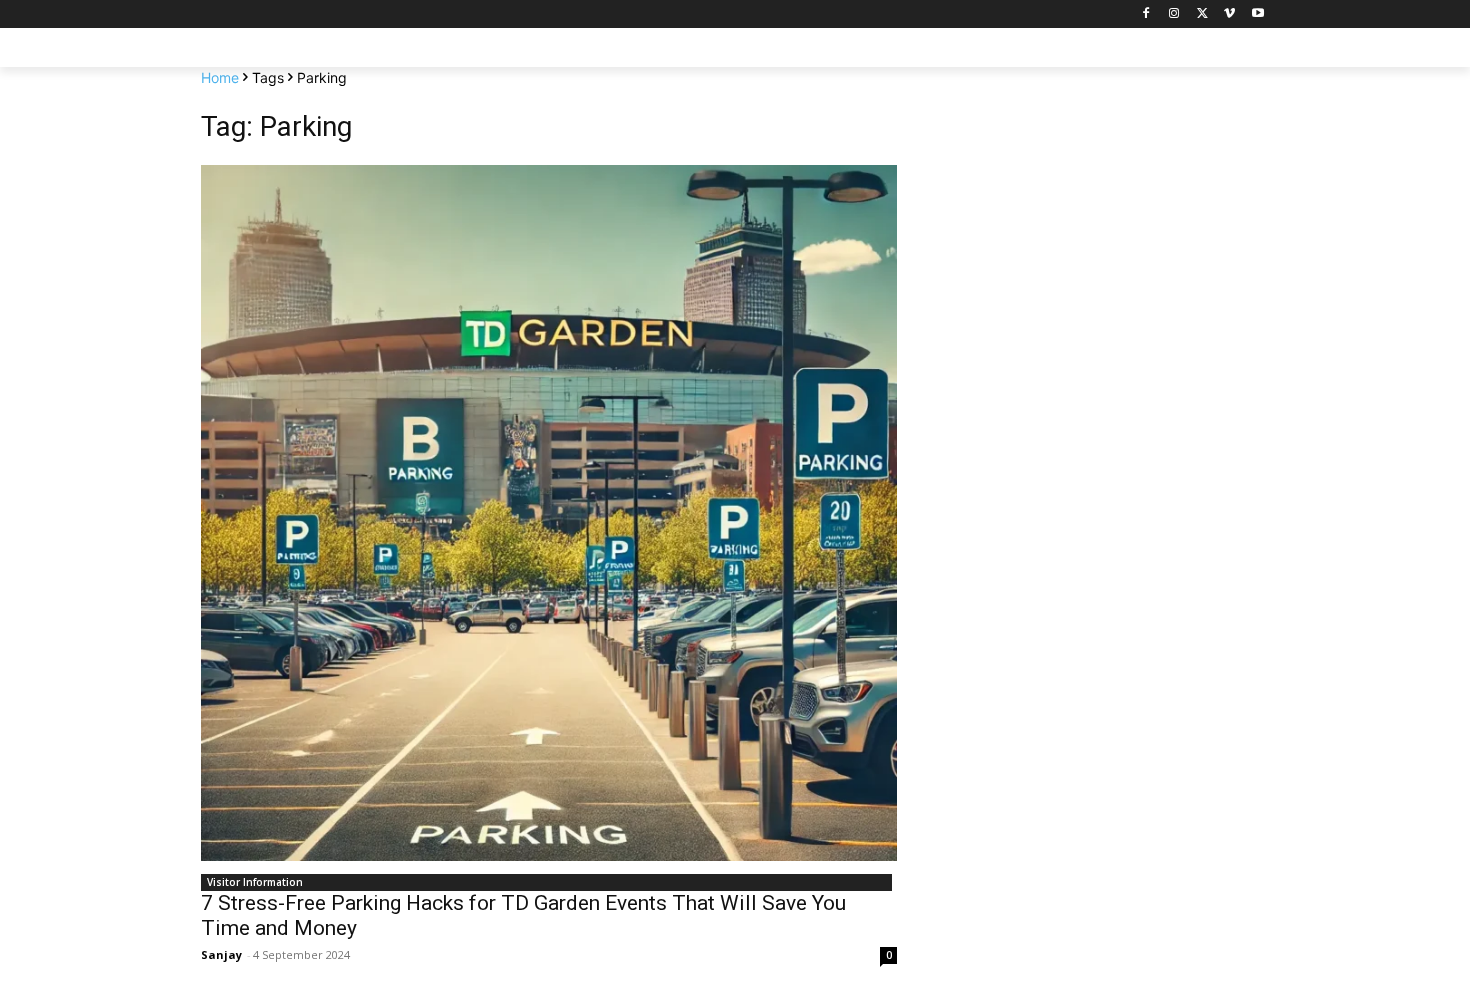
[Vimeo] (1229, 14)
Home (220, 77)
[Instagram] (1174, 14)
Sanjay (221, 954)
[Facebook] (1146, 14)
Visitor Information (255, 882)
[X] (1202, 14)
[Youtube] (1257, 14)
